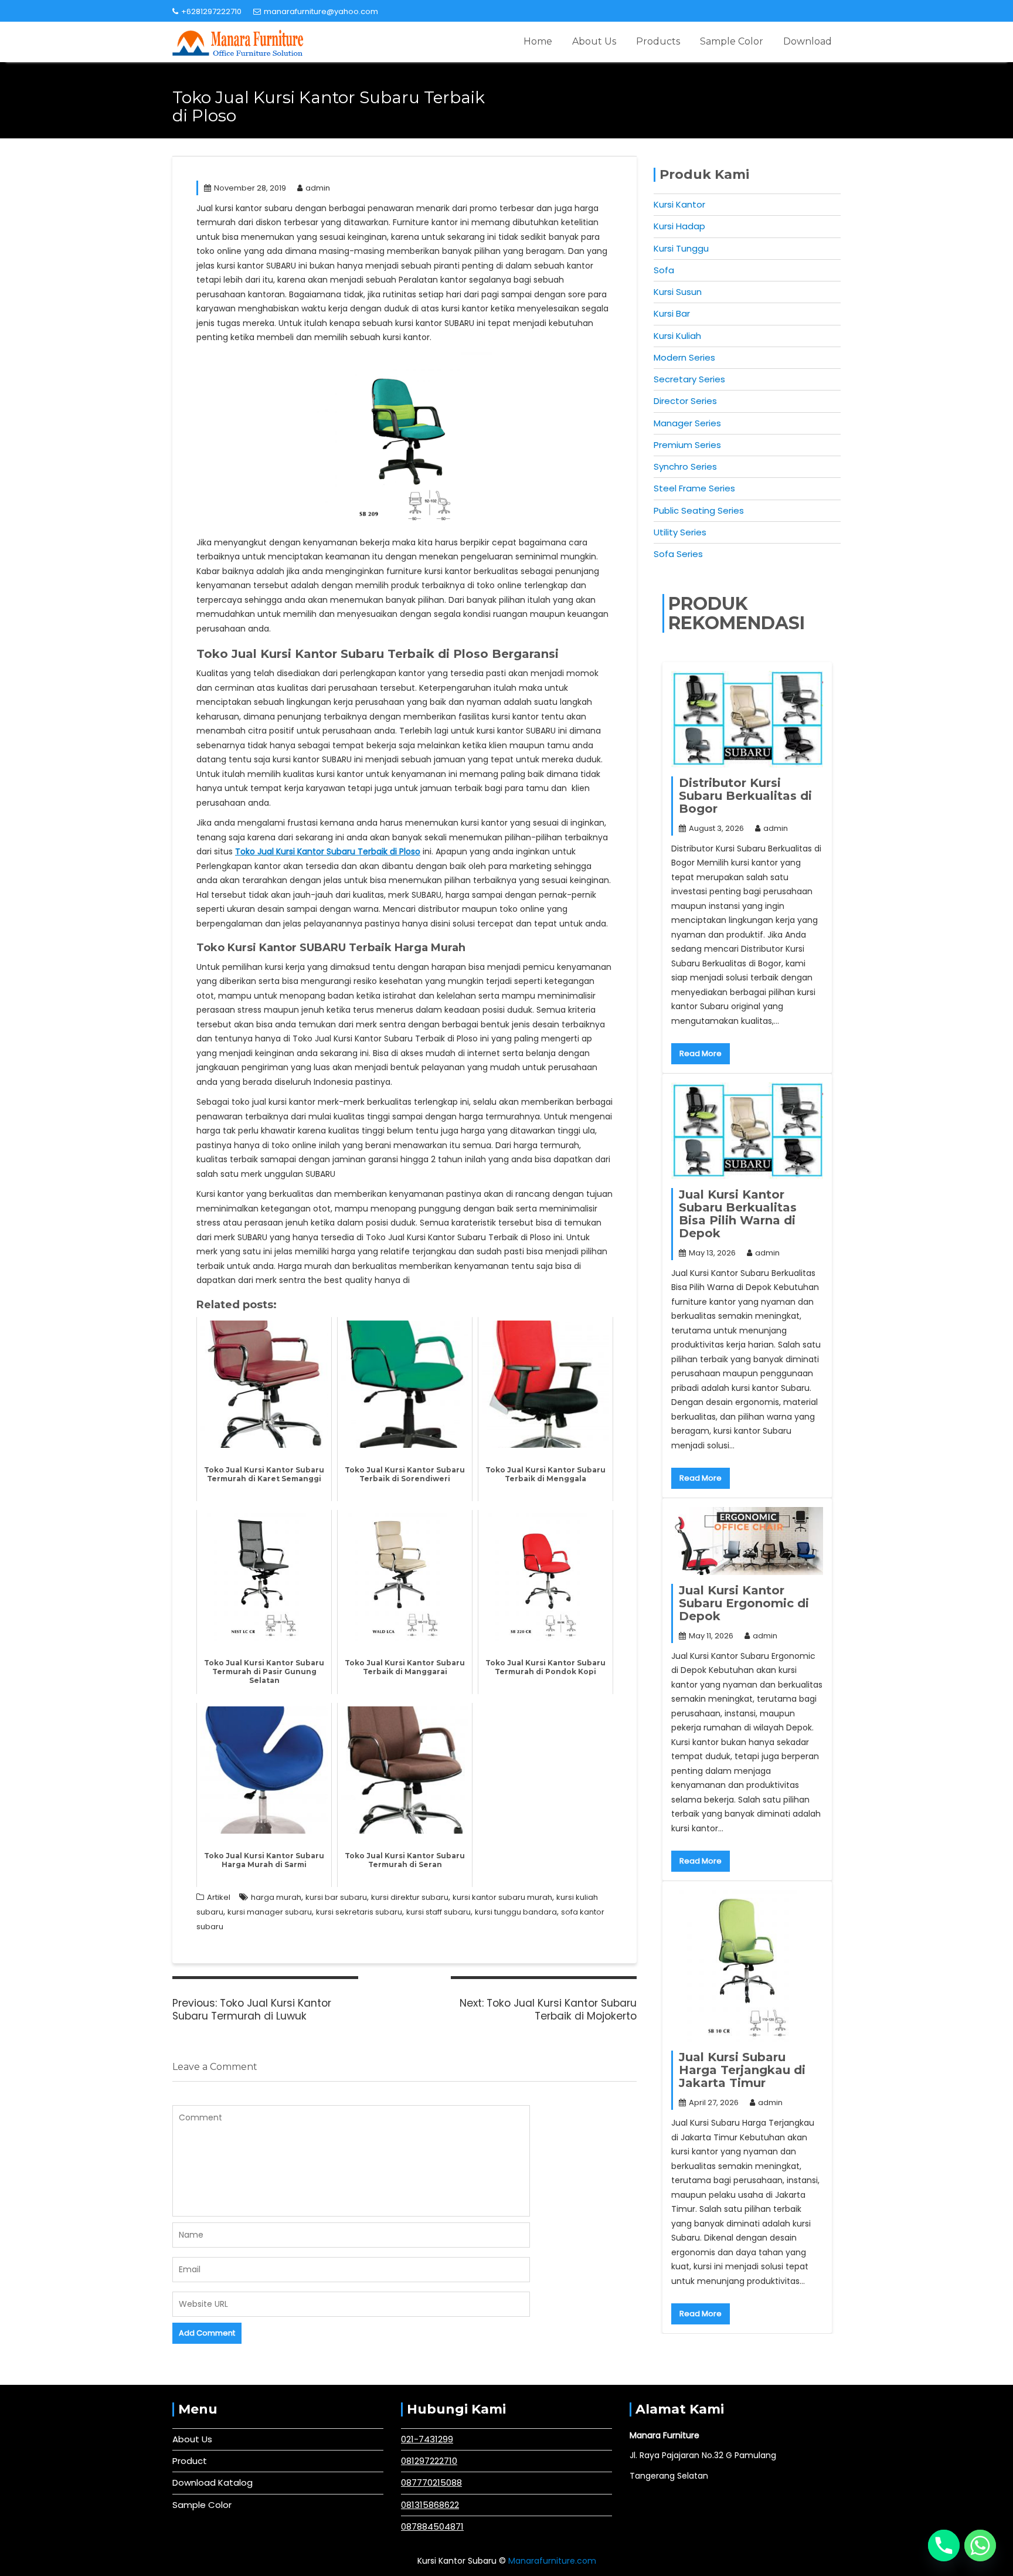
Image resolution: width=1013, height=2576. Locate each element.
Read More (701, 1053)
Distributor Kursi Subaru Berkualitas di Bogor (745, 796)
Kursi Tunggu (681, 248)
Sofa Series (678, 554)
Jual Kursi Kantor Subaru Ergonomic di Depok (744, 1603)
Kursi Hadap (679, 226)
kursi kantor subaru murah (502, 1897)
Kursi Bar (672, 313)
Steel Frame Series (694, 488)
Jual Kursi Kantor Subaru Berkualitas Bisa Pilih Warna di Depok (738, 1214)
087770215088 (431, 2482)
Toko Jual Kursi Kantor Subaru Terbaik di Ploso (328, 851)
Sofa (664, 270)
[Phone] (944, 2546)
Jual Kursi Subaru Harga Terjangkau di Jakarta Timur (742, 2070)
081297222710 (429, 2461)
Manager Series (687, 423)
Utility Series (680, 532)
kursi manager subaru (270, 1912)
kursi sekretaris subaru (359, 1912)
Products (658, 41)
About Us (594, 41)
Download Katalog (213, 2482)
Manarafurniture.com (552, 2561)
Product (190, 2461)
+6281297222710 (211, 11)
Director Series (685, 401)
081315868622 (430, 2505)
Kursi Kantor (679, 204)
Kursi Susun (678, 292)
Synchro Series (685, 466)
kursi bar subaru (336, 1897)
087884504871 (432, 2526)
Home (538, 41)
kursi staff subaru (438, 1912)
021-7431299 (427, 2439)
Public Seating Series (699, 510)
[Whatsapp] (980, 2546)
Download (808, 41)
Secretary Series (689, 379)
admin (318, 188)
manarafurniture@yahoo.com (321, 11)
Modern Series (684, 357)
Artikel (219, 1897)
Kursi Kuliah (677, 336)
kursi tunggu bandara (516, 1912)
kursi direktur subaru (410, 1897)
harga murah (276, 1897)
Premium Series (687, 445)
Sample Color (732, 41)
